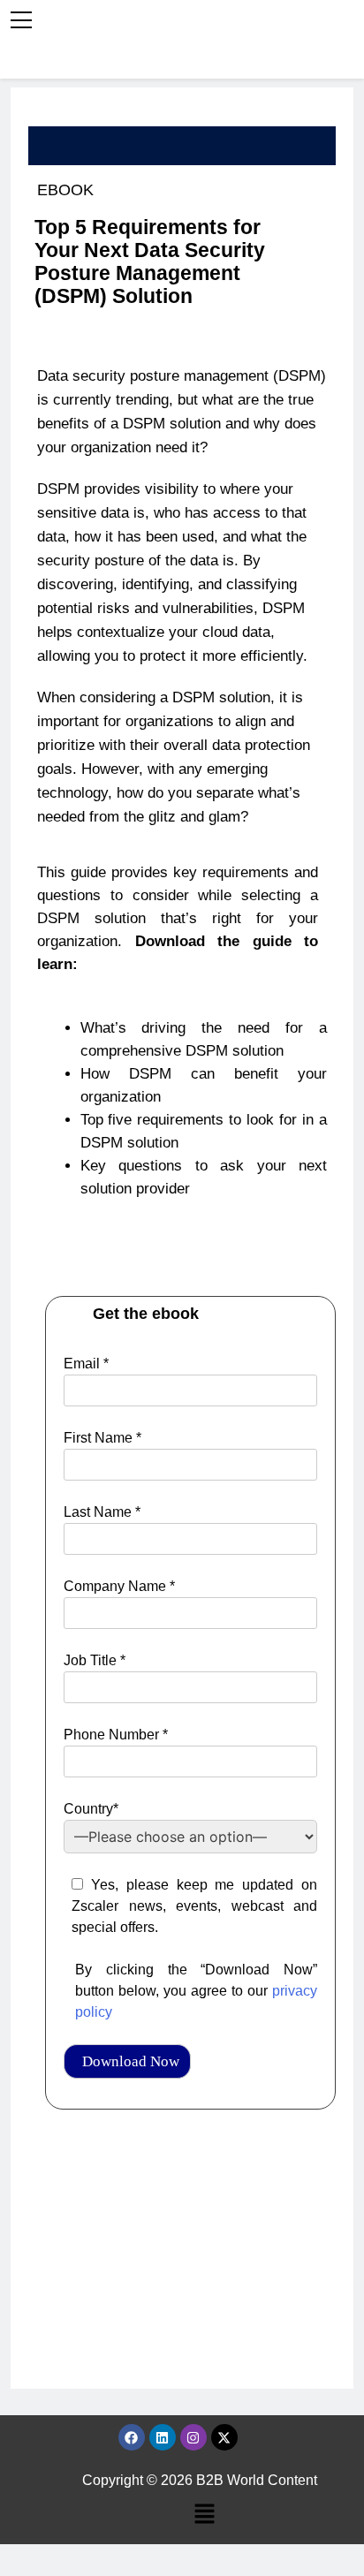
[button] (204, 2515)
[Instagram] (193, 2437)
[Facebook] (132, 2437)
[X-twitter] (224, 2437)
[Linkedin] (163, 2437)
